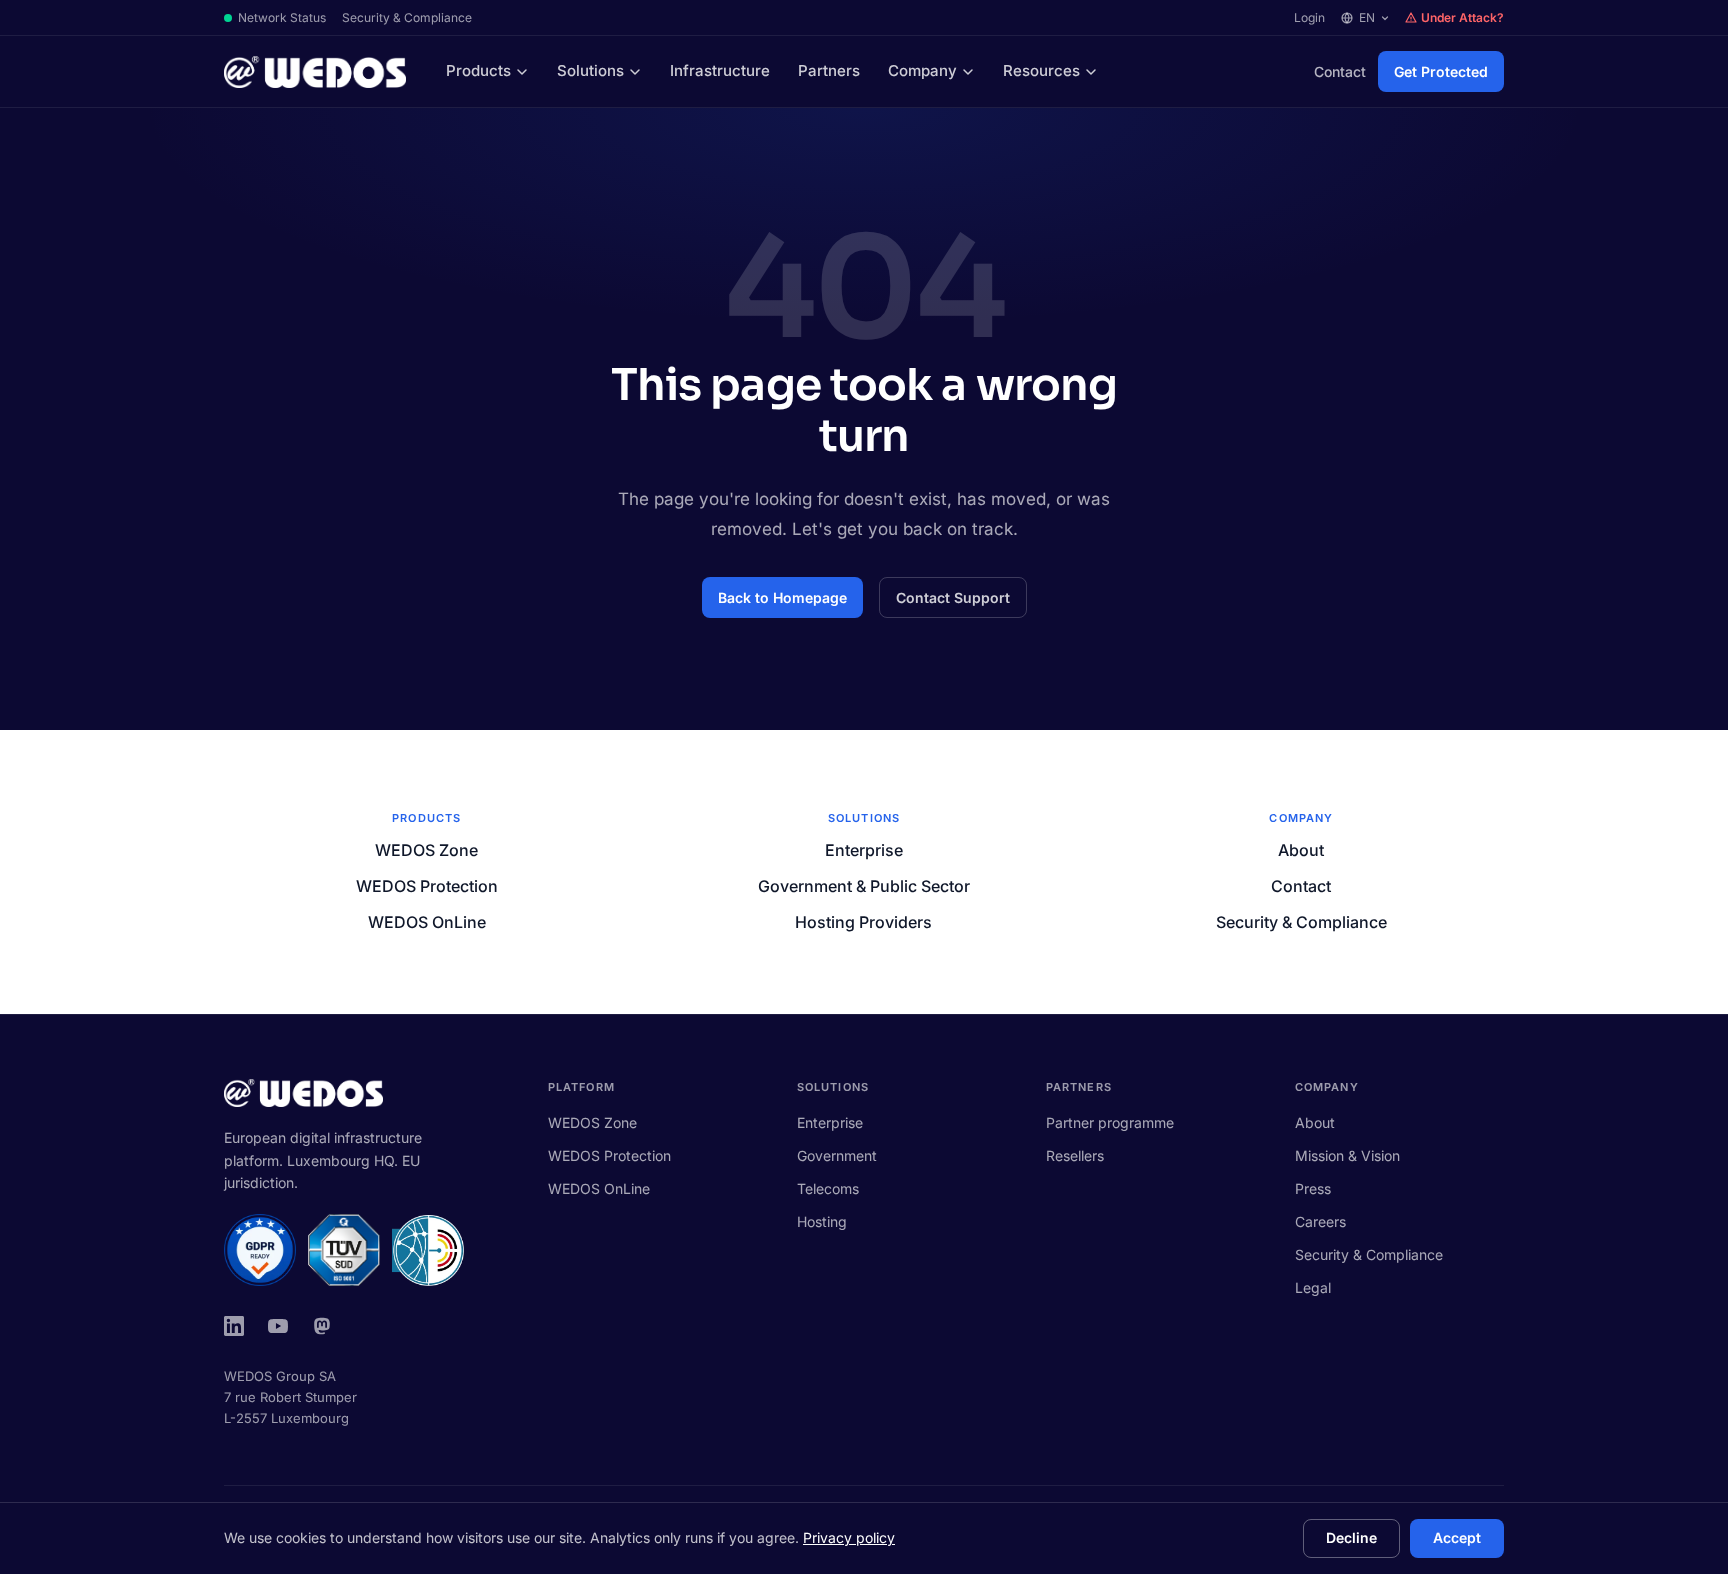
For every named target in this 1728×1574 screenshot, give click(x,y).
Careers (1320, 1221)
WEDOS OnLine (427, 922)
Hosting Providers (863, 922)
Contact (1340, 71)
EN (1367, 17)
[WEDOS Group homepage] (315, 72)
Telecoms (828, 1188)
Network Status (282, 17)
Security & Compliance (407, 17)
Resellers (1075, 1155)
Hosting (822, 1221)
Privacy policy (849, 1537)
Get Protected (1441, 71)
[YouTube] (278, 1326)
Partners (829, 70)
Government (837, 1155)
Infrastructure (720, 70)
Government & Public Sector (864, 886)
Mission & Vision (1347, 1155)
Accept (1457, 1537)
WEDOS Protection (427, 886)
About (1301, 850)
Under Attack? (1462, 17)
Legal (1313, 1287)
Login (1309, 17)
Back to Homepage (782, 597)
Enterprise (864, 850)
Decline (1351, 1537)
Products (478, 70)
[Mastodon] (322, 1326)
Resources (1041, 70)
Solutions (590, 70)
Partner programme (1110, 1122)
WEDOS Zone (426, 850)
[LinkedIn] (234, 1326)
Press (1313, 1188)
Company (922, 70)
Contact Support (953, 597)
